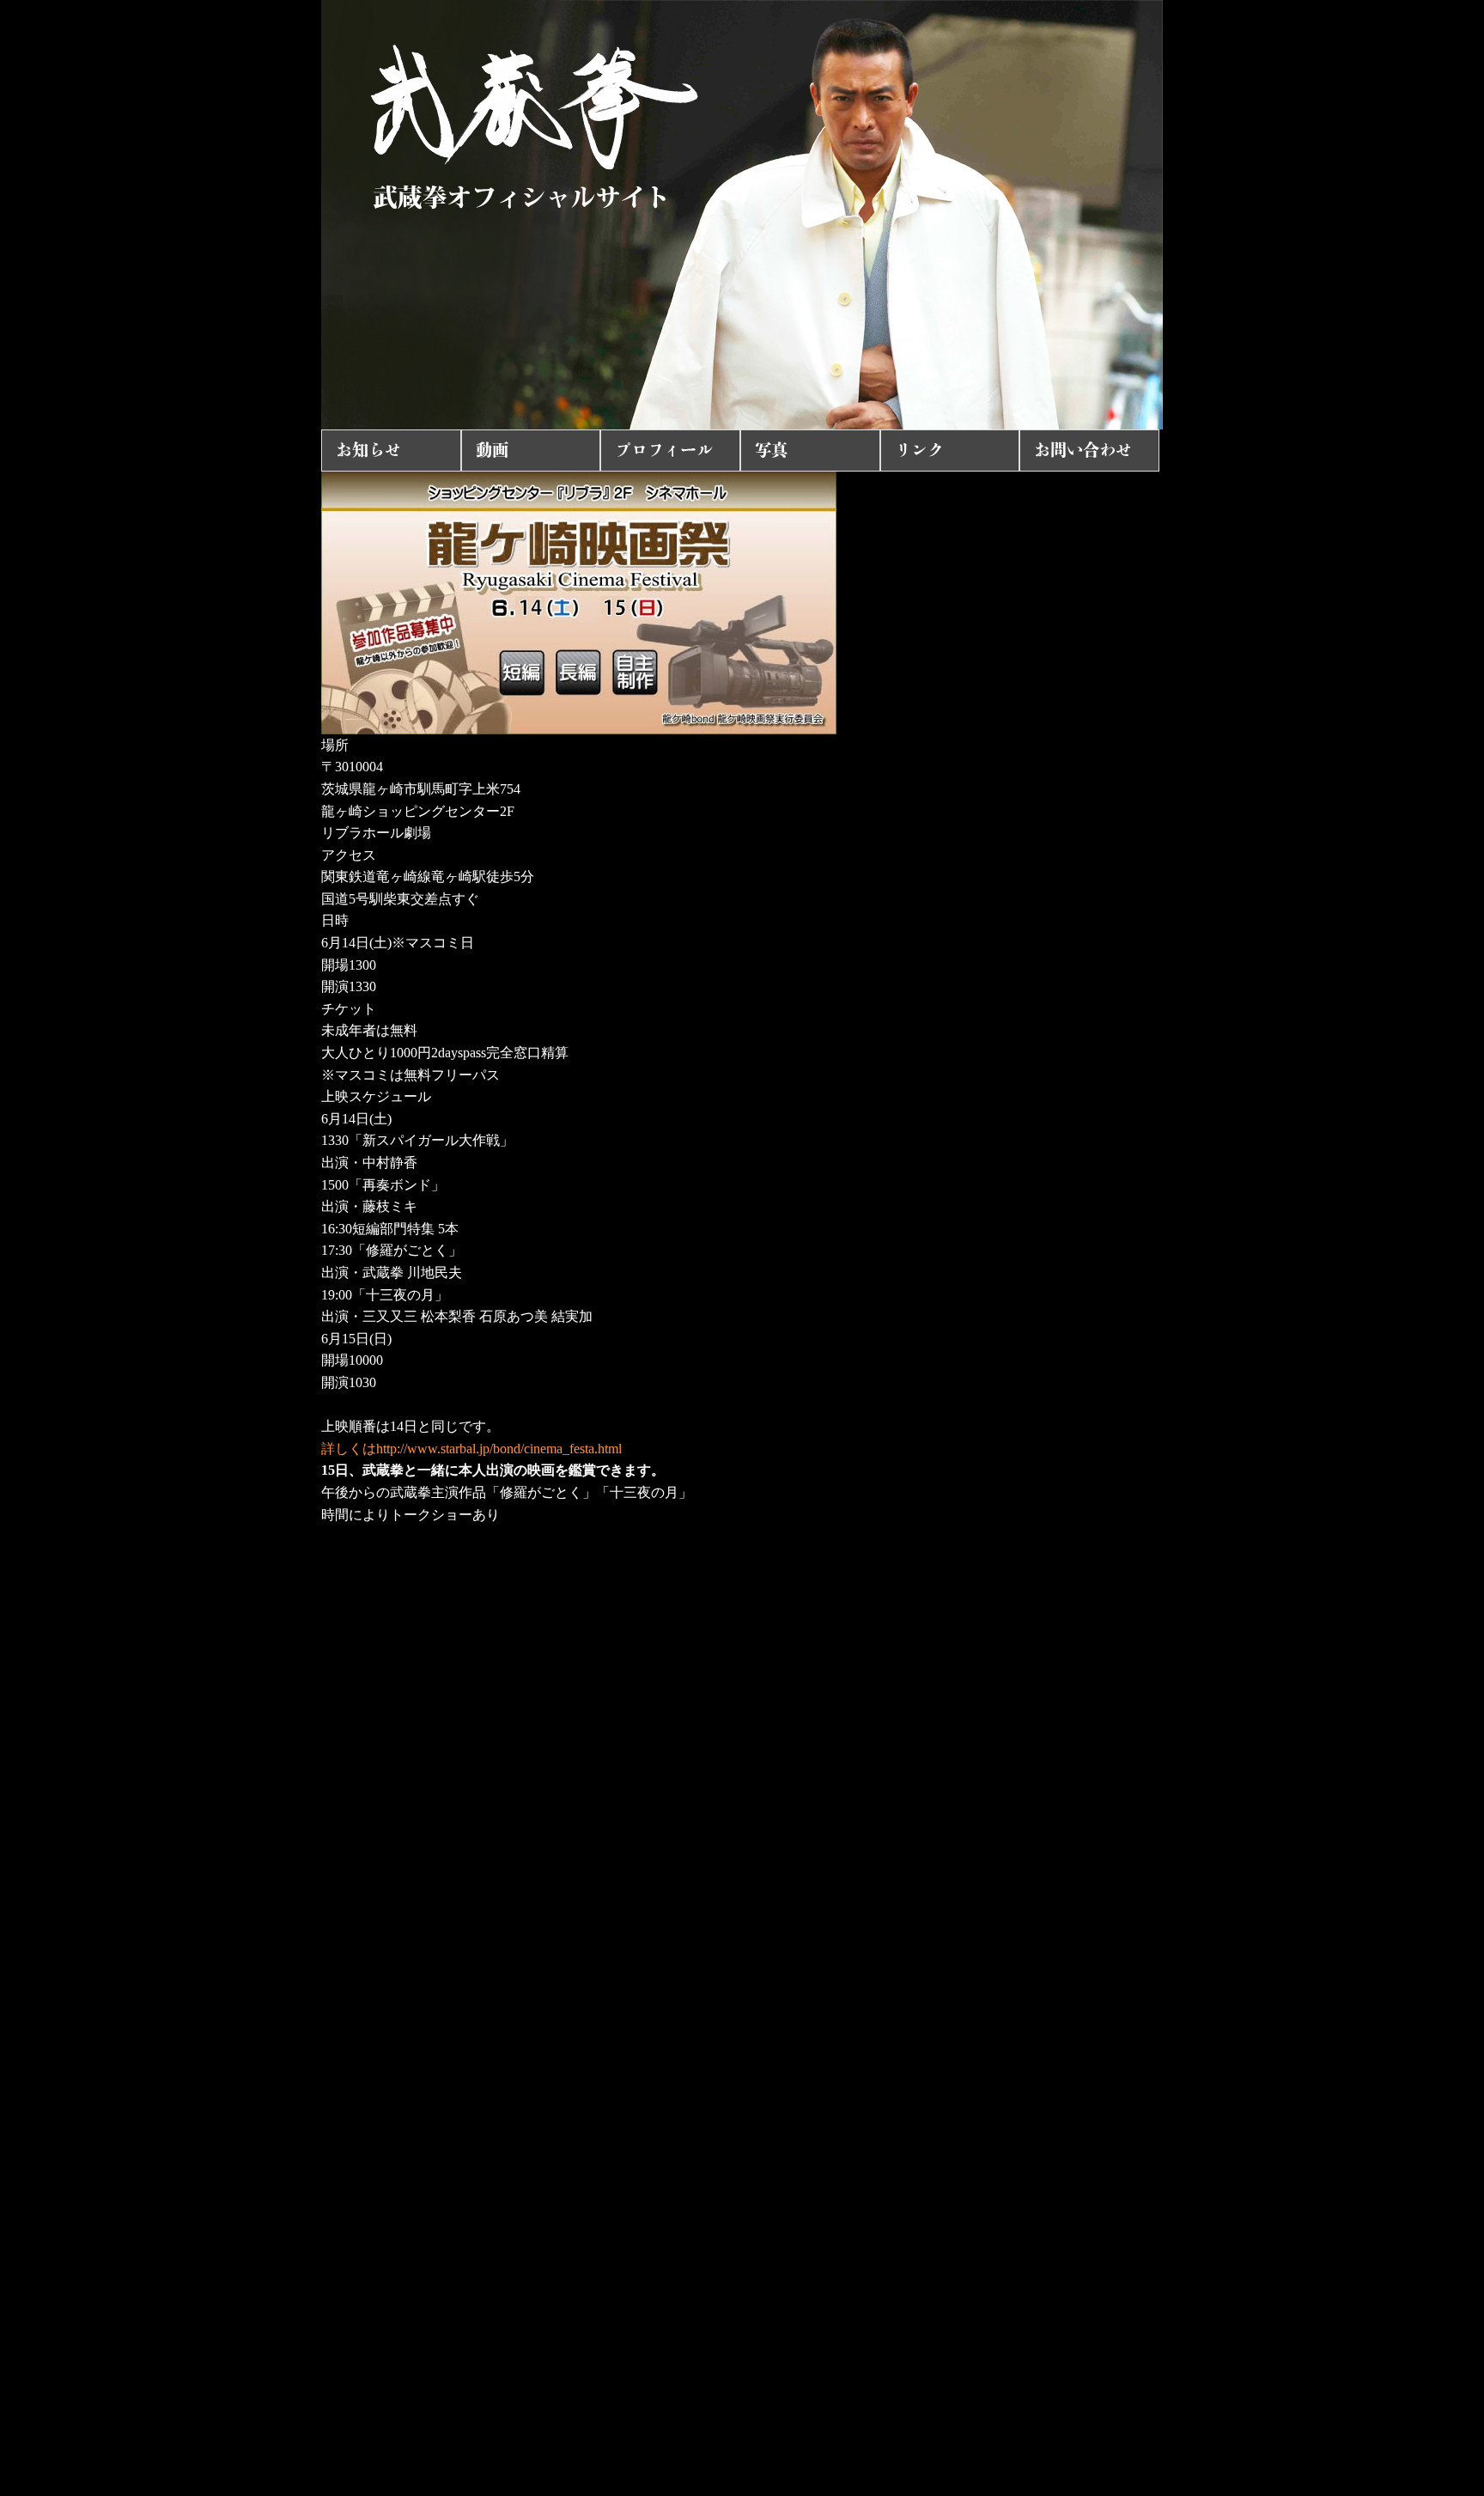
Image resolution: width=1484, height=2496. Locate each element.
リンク (919, 450)
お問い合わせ (1083, 450)
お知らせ (368, 450)
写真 (771, 450)
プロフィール (664, 450)
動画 (492, 450)
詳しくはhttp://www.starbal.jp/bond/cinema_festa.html (471, 1449)
